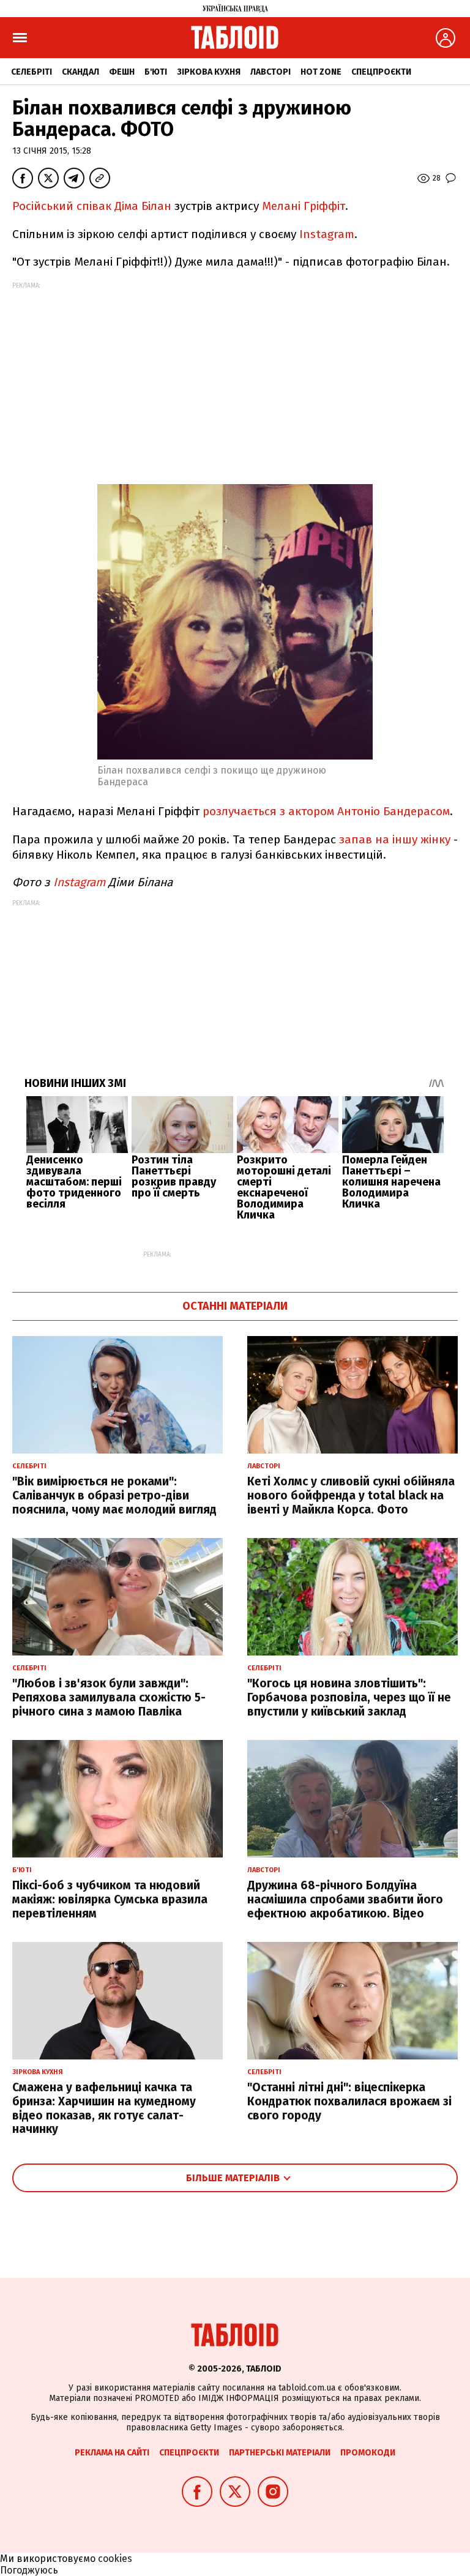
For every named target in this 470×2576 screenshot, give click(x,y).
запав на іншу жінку (396, 839)
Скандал (80, 72)
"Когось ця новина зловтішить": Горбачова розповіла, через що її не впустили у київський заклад (349, 1697)
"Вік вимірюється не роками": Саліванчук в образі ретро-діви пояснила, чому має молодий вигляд (114, 1495)
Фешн (122, 72)
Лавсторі (270, 72)
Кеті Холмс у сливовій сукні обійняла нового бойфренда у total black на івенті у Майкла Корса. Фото (351, 1495)
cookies (115, 2559)
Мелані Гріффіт (304, 206)
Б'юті (156, 72)
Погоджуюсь (29, 2570)
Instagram (327, 234)
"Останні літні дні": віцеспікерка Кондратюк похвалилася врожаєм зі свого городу (349, 2101)
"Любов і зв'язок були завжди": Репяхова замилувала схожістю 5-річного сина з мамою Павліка (109, 1697)
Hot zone (321, 72)
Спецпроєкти (381, 72)
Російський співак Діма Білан (92, 206)
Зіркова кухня (209, 72)
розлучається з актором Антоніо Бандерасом (326, 811)
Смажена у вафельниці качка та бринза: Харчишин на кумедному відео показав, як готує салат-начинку (104, 2108)
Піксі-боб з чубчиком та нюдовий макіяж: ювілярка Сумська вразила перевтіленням (110, 1899)
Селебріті (32, 72)
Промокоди (368, 2453)
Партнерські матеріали (280, 2453)
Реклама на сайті (112, 2453)
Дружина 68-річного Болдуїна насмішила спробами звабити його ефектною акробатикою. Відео (345, 1899)
